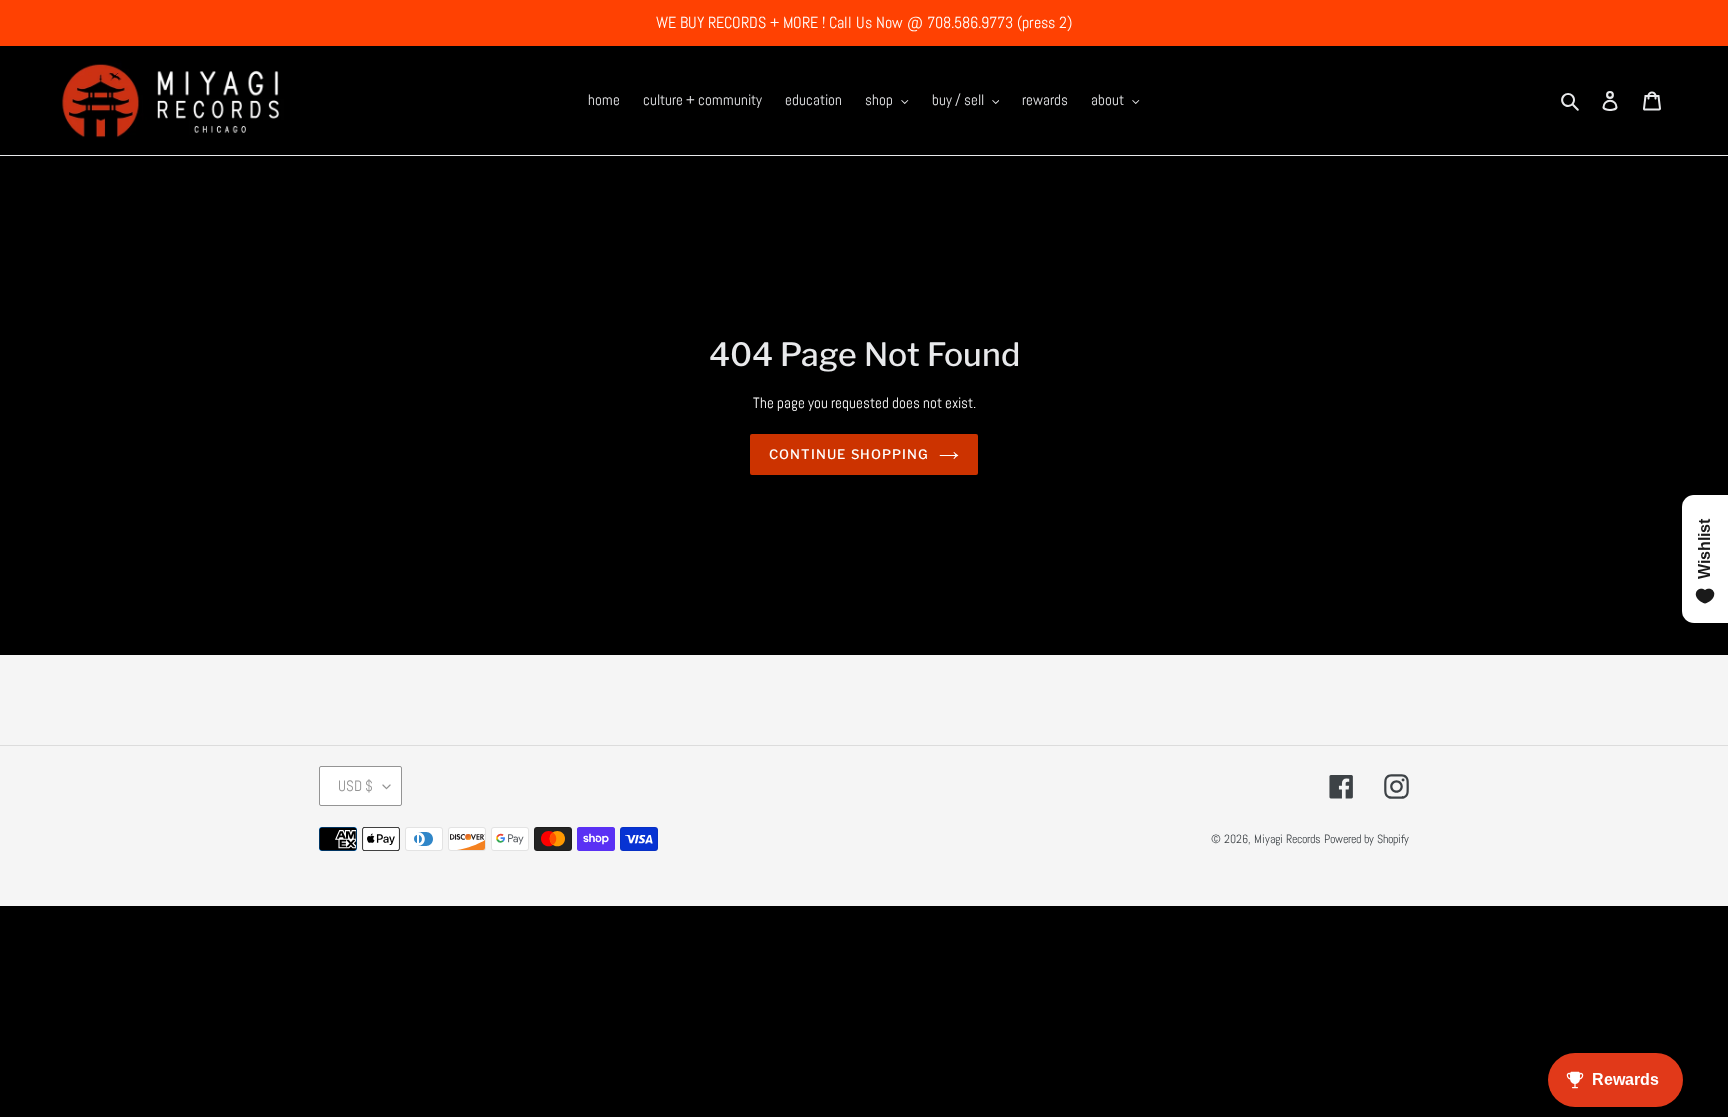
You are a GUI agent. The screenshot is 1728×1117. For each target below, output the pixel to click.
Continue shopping (849, 454)
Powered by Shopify (1366, 839)
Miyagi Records (1287, 839)
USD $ (355, 785)
